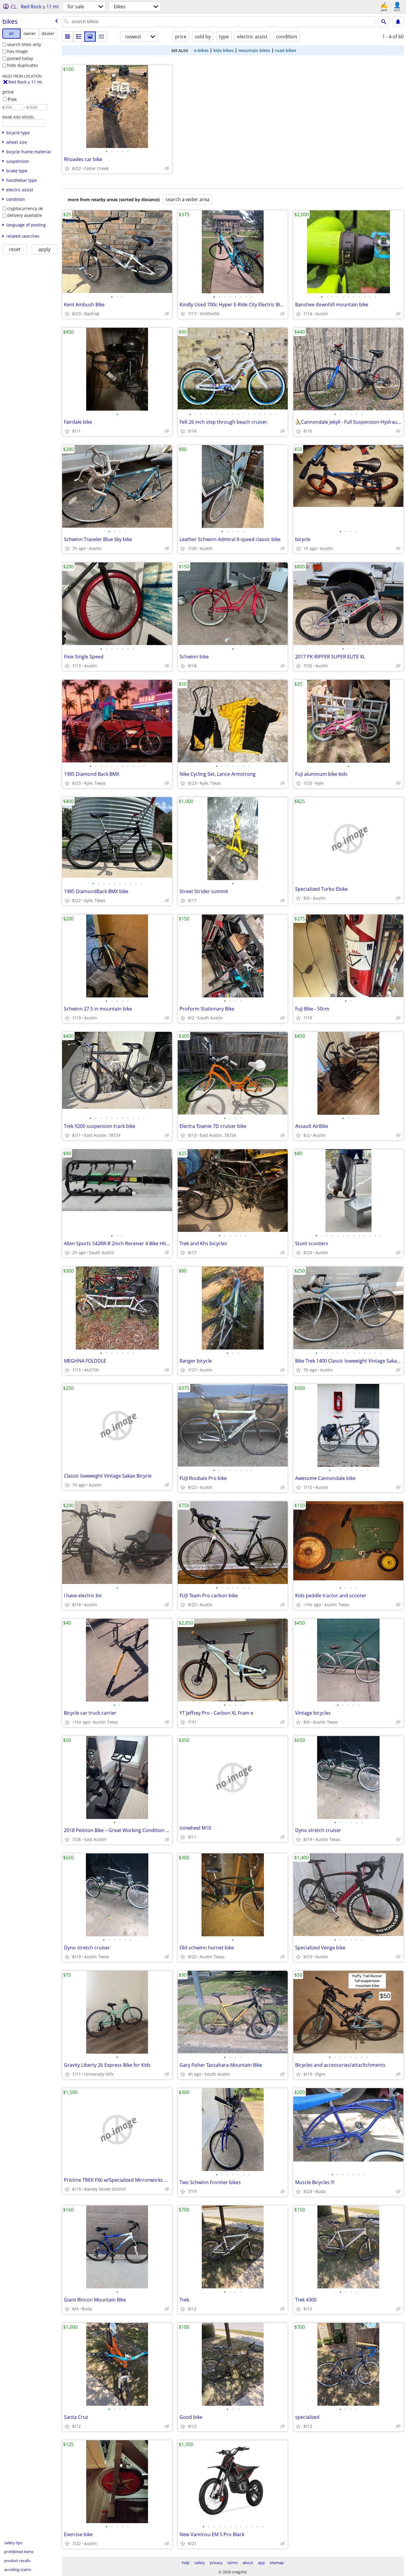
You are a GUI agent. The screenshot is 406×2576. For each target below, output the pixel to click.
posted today (20, 58)
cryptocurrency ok (25, 208)
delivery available (25, 215)
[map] (101, 37)
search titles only (24, 44)
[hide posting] (167, 168)
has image (17, 51)
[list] (67, 37)
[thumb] (79, 37)
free (12, 99)
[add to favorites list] (67, 168)
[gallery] (90, 37)
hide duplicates (23, 65)
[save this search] (398, 22)
